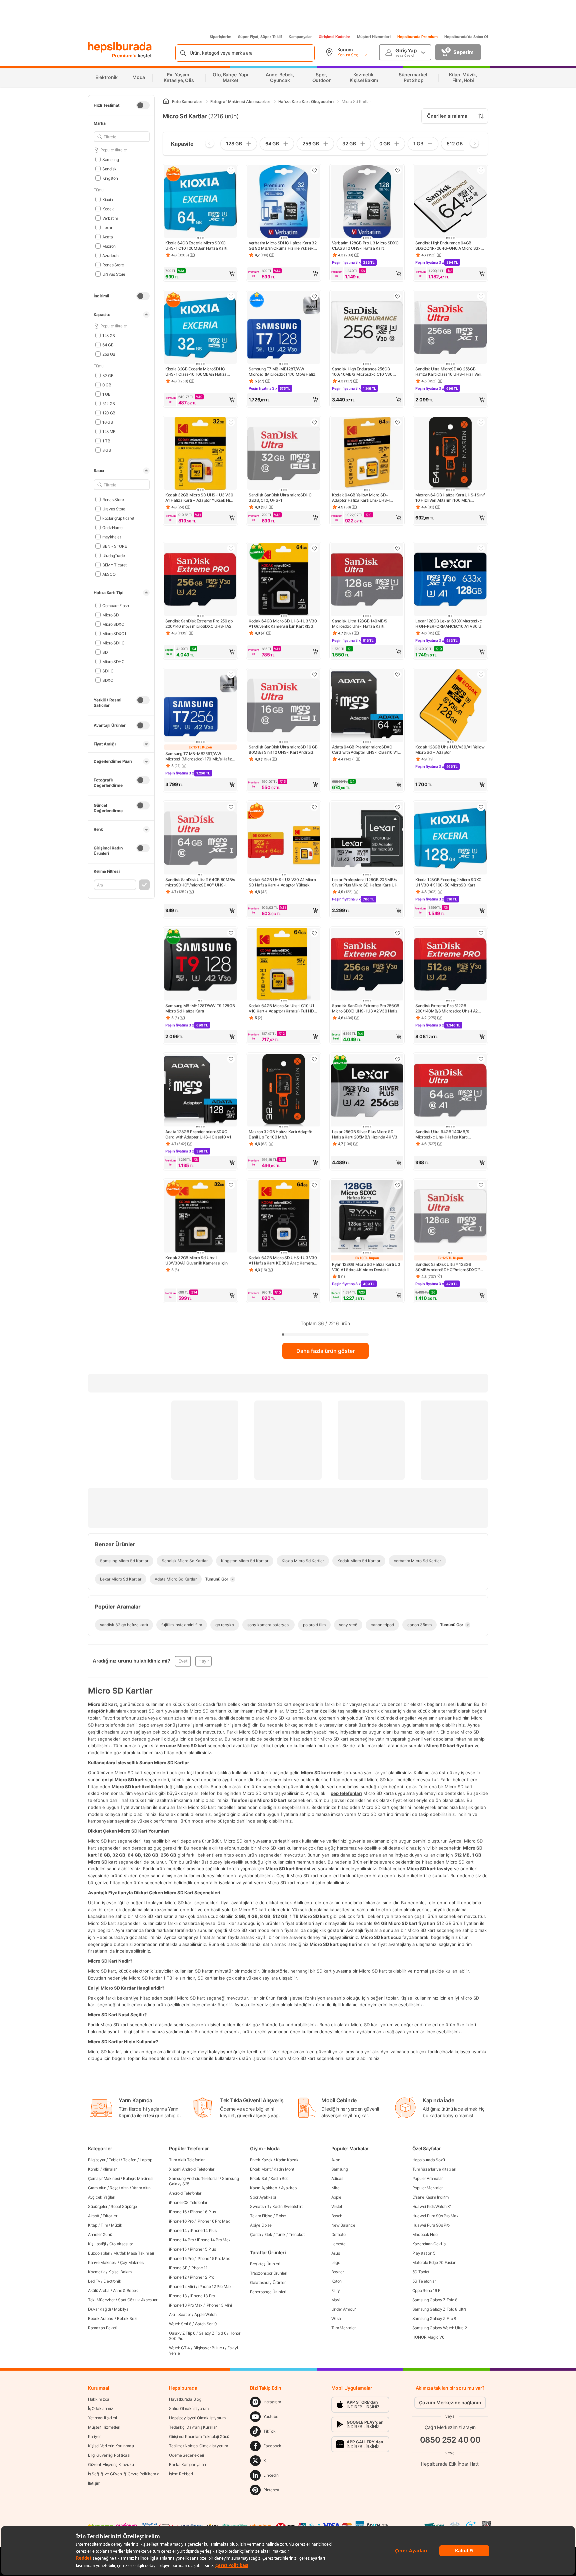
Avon (336, 2160)
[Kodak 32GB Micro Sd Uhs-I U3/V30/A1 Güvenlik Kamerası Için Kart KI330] (200, 1217)
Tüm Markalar (343, 2328)
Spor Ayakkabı (263, 2197)
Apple (336, 2197)
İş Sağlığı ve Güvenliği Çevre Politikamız (123, 2474)
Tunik (281, 2234)
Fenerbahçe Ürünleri (268, 2292)
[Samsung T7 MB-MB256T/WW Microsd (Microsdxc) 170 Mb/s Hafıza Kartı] (200, 706)
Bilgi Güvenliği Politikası (109, 2455)
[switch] (143, 105)
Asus (336, 2253)
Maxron (109, 246)
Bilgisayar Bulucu (209, 2348)
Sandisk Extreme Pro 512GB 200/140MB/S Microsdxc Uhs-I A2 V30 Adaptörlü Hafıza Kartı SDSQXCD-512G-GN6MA (446, 1008)
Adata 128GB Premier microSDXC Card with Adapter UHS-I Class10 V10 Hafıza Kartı (200, 1134)
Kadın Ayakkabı (264, 2188)
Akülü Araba (99, 2290)
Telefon (130, 2160)
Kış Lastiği (97, 2244)
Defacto (338, 2234)
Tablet (114, 2160)
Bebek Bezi (127, 2318)
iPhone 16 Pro (181, 2221)
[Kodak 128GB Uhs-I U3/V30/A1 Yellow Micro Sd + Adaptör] (450, 706)
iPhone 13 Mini (219, 2305)
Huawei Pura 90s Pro (431, 2225)
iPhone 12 (178, 2277)
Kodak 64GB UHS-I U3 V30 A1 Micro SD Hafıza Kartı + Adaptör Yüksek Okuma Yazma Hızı (282, 882)
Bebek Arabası (101, 2318)
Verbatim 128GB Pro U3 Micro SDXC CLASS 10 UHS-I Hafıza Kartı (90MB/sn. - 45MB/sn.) (365, 246)
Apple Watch (205, 2314)
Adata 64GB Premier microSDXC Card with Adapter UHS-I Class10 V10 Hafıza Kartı (366, 750)
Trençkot (297, 2234)
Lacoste (338, 2244)
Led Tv (94, 2281)
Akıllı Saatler (180, 2314)
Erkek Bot (258, 2178)
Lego (336, 2262)
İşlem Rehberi (181, 2474)
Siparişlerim (220, 37)
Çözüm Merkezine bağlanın (450, 2402)
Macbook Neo (425, 2234)
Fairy (336, 2290)
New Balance (343, 2225)
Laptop (146, 2160)
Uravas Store (114, 274)
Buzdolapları (99, 2253)
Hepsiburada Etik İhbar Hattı (450, 2464)
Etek (268, 2234)
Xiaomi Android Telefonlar (192, 2169)
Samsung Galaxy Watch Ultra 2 (440, 2328)
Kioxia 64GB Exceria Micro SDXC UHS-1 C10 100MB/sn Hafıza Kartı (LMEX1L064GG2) (196, 246)
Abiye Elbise (261, 2225)
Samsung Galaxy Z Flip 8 (434, 2318)
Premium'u (125, 56)
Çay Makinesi (132, 2262)
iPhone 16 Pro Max (213, 2221)
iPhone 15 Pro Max (213, 2258)
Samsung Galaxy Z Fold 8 (435, 2300)
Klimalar (110, 2169)
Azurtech (110, 255)
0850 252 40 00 (450, 2440)
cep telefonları (346, 1793)
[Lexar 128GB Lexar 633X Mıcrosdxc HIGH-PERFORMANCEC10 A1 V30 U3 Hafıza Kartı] (450, 580)
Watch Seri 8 (180, 2324)
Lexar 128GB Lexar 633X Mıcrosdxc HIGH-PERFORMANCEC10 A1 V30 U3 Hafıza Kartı (449, 624)
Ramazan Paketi (103, 2328)
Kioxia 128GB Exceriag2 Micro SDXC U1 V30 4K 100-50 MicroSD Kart (448, 882)
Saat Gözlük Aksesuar (138, 2300)
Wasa (336, 2318)
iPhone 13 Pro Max (186, 2305)
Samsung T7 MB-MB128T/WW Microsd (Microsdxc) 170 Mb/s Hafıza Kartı (283, 372)
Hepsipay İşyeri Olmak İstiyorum (197, 2418)
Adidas (337, 2178)
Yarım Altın (141, 2188)
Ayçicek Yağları (102, 2197)
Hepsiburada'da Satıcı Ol (466, 37)
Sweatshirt (259, 2206)
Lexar (107, 227)
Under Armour (343, 2309)
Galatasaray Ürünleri (268, 2282)
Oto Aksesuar (121, 2244)
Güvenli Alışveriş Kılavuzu (111, 2464)
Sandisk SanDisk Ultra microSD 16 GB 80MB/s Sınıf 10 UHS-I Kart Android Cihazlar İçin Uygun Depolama (283, 750)
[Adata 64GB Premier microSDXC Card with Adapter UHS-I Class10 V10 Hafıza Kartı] (367, 706)
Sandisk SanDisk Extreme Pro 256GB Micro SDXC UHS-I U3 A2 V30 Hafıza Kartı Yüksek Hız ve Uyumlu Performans (366, 1008)
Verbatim (110, 218)
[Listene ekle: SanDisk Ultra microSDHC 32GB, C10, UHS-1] (314, 422)
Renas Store (113, 265)
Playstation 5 (424, 2253)
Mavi (336, 2300)
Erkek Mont (260, 2169)
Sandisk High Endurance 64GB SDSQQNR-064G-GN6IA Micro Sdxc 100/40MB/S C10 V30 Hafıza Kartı (449, 246)
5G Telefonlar (424, 2281)
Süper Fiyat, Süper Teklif (260, 37)
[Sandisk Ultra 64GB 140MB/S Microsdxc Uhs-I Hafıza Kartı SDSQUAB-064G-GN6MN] (450, 1091)
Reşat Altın (119, 2188)
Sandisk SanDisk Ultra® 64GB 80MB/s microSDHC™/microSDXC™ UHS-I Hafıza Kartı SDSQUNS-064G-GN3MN (200, 882)
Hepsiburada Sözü (429, 2160)
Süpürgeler (98, 2206)
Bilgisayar (97, 2160)
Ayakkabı (289, 2188)
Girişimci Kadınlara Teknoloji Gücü (199, 2436)
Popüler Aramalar (427, 2178)
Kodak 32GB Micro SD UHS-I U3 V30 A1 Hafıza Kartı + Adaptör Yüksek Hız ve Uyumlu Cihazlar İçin (199, 498)
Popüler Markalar (427, 2188)
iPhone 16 (178, 2212)
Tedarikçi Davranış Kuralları (193, 2427)
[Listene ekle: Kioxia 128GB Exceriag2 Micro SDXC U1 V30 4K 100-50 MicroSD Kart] (481, 807)
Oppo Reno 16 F (426, 2290)
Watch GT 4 (179, 2348)
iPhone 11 (199, 2268)
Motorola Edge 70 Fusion (434, 2262)
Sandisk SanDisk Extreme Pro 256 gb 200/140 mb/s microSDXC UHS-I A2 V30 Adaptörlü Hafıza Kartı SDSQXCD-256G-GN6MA (199, 624)
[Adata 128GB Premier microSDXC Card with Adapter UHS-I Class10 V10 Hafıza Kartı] (200, 1091)
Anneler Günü (100, 2234)
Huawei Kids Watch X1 (432, 2206)
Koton (337, 2281)
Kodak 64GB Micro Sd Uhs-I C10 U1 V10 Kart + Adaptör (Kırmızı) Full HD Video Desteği (281, 1008)
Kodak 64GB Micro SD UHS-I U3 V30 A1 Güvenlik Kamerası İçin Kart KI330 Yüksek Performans (283, 624)
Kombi (94, 2169)
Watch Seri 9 (206, 2324)
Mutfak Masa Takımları (134, 2253)
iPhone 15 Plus (203, 2249)
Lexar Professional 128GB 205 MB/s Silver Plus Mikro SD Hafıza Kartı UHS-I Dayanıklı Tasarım (367, 882)
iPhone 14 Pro (181, 2240)
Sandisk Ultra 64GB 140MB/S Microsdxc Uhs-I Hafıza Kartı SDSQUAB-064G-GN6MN (442, 1134)
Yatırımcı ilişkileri (102, 2418)
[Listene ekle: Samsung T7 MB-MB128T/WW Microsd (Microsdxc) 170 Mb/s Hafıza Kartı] (314, 296)
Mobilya (121, 2309)
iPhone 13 (178, 2296)
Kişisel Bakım (120, 2272)
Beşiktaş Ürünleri (265, 2264)
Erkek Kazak (261, 2160)
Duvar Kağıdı (99, 2309)
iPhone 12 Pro (202, 2277)
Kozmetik (96, 2272)
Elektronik (112, 2281)
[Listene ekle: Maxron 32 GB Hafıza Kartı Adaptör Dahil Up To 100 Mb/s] (314, 1059)
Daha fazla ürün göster (325, 1351)
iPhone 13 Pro (203, 2296)
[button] (200, 274)
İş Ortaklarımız (101, 2408)
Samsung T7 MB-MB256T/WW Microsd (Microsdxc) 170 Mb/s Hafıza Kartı (200, 756)
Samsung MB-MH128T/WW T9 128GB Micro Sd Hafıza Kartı (200, 1008)
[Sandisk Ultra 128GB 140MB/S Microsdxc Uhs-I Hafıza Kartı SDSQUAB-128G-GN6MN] (367, 580)
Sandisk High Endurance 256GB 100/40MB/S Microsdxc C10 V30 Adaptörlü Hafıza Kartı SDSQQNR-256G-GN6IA (363, 372)
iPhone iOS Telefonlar (188, 2202)
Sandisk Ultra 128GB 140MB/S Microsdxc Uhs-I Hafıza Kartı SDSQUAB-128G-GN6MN (360, 624)
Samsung (111, 159)
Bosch (337, 2216)
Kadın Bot (279, 2178)
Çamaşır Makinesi (104, 2178)
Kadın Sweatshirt (287, 2206)
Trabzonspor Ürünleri (268, 2273)
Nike (335, 2188)
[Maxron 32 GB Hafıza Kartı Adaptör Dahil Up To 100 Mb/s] (284, 1091)
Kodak (108, 209)
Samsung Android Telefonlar (194, 2178)
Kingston (110, 178)
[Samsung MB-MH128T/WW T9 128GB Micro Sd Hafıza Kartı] (200, 965)
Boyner (338, 2272)
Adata (107, 237)
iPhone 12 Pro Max (215, 2286)
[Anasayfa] (166, 102)
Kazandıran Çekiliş (429, 2244)
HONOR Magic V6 (428, 2337)
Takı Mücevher (101, 2300)
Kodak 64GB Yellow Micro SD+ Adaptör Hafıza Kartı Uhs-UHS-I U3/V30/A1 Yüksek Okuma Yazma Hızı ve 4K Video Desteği (367, 498)
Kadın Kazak (287, 2160)
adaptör (96, 1711)
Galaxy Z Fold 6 (212, 2333)
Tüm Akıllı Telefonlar (187, 2160)
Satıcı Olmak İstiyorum (189, 2408)
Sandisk (109, 169)
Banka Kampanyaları (187, 2464)
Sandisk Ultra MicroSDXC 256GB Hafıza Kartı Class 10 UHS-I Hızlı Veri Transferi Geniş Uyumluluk (448, 372)
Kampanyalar (300, 37)
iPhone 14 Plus (203, 2230)
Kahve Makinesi (102, 2262)
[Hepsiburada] (120, 47)
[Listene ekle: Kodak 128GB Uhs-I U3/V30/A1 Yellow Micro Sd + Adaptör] (481, 674)
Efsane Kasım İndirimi (431, 2197)
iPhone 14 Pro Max (214, 2240)
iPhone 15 (178, 2249)
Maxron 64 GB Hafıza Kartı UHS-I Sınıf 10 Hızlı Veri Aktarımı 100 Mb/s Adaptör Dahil (450, 498)
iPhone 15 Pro (181, 2258)
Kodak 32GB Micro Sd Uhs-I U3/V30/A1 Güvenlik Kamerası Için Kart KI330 (196, 1260)
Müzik (117, 2225)
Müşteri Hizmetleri (374, 37)
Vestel (337, 2206)
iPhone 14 (178, 2230)
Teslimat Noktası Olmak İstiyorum (198, 2446)
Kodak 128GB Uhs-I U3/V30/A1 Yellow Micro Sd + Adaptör (450, 750)
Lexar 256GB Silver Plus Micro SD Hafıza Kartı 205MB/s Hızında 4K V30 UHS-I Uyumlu (366, 1134)
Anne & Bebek (125, 2290)
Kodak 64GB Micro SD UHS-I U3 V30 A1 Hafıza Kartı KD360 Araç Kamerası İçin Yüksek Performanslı (283, 1260)
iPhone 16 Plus (203, 2212)
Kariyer (94, 2436)
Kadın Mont (284, 2169)
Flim (104, 2225)
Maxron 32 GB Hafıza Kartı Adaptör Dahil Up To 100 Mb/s (280, 1134)
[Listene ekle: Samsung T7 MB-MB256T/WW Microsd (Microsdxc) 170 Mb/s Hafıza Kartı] (231, 674)
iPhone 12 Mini (182, 2286)
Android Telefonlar (185, 2193)
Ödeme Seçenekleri (186, 2455)
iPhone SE (178, 2268)
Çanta (255, 2234)
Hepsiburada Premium (417, 37)
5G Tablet (421, 2272)
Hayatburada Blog (185, 2399)
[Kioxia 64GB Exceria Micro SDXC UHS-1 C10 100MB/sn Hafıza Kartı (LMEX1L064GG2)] (200, 202)
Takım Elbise (261, 2216)
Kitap (93, 2225)
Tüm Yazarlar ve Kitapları (434, 2169)
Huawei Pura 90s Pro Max (435, 2216)
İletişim (94, 2483)
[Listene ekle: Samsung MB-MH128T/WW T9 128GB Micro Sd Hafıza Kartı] (231, 933)
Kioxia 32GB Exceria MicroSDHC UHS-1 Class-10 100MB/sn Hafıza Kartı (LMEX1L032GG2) (196, 372)
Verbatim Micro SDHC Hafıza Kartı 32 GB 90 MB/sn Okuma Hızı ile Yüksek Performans (283, 246)
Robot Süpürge (124, 2206)
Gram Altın (97, 2188)
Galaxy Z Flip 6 (182, 2333)
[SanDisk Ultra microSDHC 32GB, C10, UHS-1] (284, 454)
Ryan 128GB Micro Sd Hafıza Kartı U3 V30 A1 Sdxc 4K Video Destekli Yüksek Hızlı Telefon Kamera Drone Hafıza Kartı (366, 1267)
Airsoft (94, 2216)
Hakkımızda (99, 2399)
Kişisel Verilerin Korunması (111, 2446)
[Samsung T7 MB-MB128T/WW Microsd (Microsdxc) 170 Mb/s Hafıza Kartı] (284, 328)
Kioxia (108, 199)
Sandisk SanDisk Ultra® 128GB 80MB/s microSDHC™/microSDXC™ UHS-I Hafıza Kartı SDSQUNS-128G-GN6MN (449, 1267)
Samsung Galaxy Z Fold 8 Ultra (439, 2309)
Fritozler (110, 2216)
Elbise (281, 2216)
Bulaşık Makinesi (138, 2178)
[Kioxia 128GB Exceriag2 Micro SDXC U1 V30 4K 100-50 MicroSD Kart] (450, 839)
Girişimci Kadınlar (334, 37)
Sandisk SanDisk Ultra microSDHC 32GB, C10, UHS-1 (280, 498)
